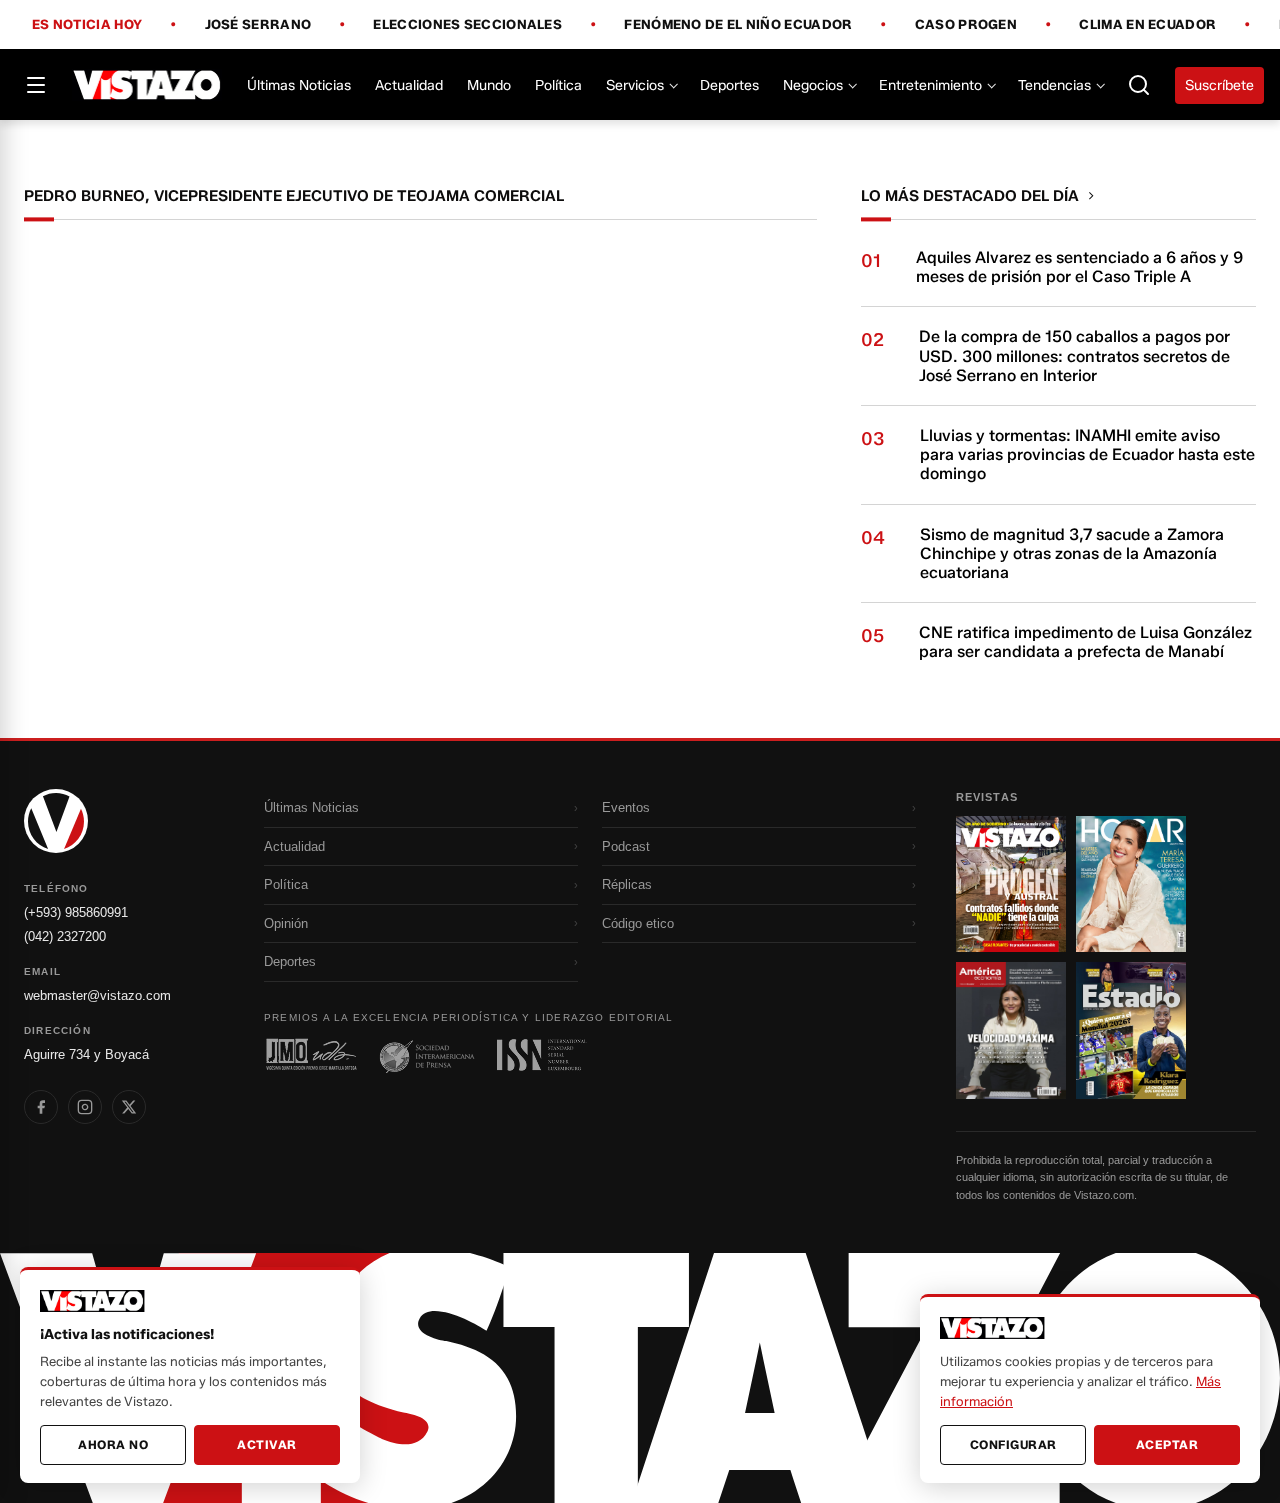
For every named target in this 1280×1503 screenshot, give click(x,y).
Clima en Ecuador (1147, 25)
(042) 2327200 (65, 936)
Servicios (635, 85)
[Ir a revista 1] (1011, 884)
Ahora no (113, 1444)
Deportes (729, 85)
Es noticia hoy (87, 25)
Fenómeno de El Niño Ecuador (738, 25)
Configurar (1013, 1444)
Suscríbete (1219, 85)
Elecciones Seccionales (467, 25)
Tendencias (1054, 85)
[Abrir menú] (36, 85)
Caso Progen (966, 25)
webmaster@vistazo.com (97, 995)
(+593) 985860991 (76, 912)
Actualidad (409, 85)
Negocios (813, 85)
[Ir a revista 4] (1131, 1030)
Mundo (489, 85)
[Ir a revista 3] (1011, 1030)
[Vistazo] (147, 85)
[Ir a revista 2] (1131, 884)
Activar (267, 1444)
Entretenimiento (930, 85)
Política (558, 85)
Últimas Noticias (299, 85)
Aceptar (1167, 1444)
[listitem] (41, 1107)
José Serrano (258, 25)
